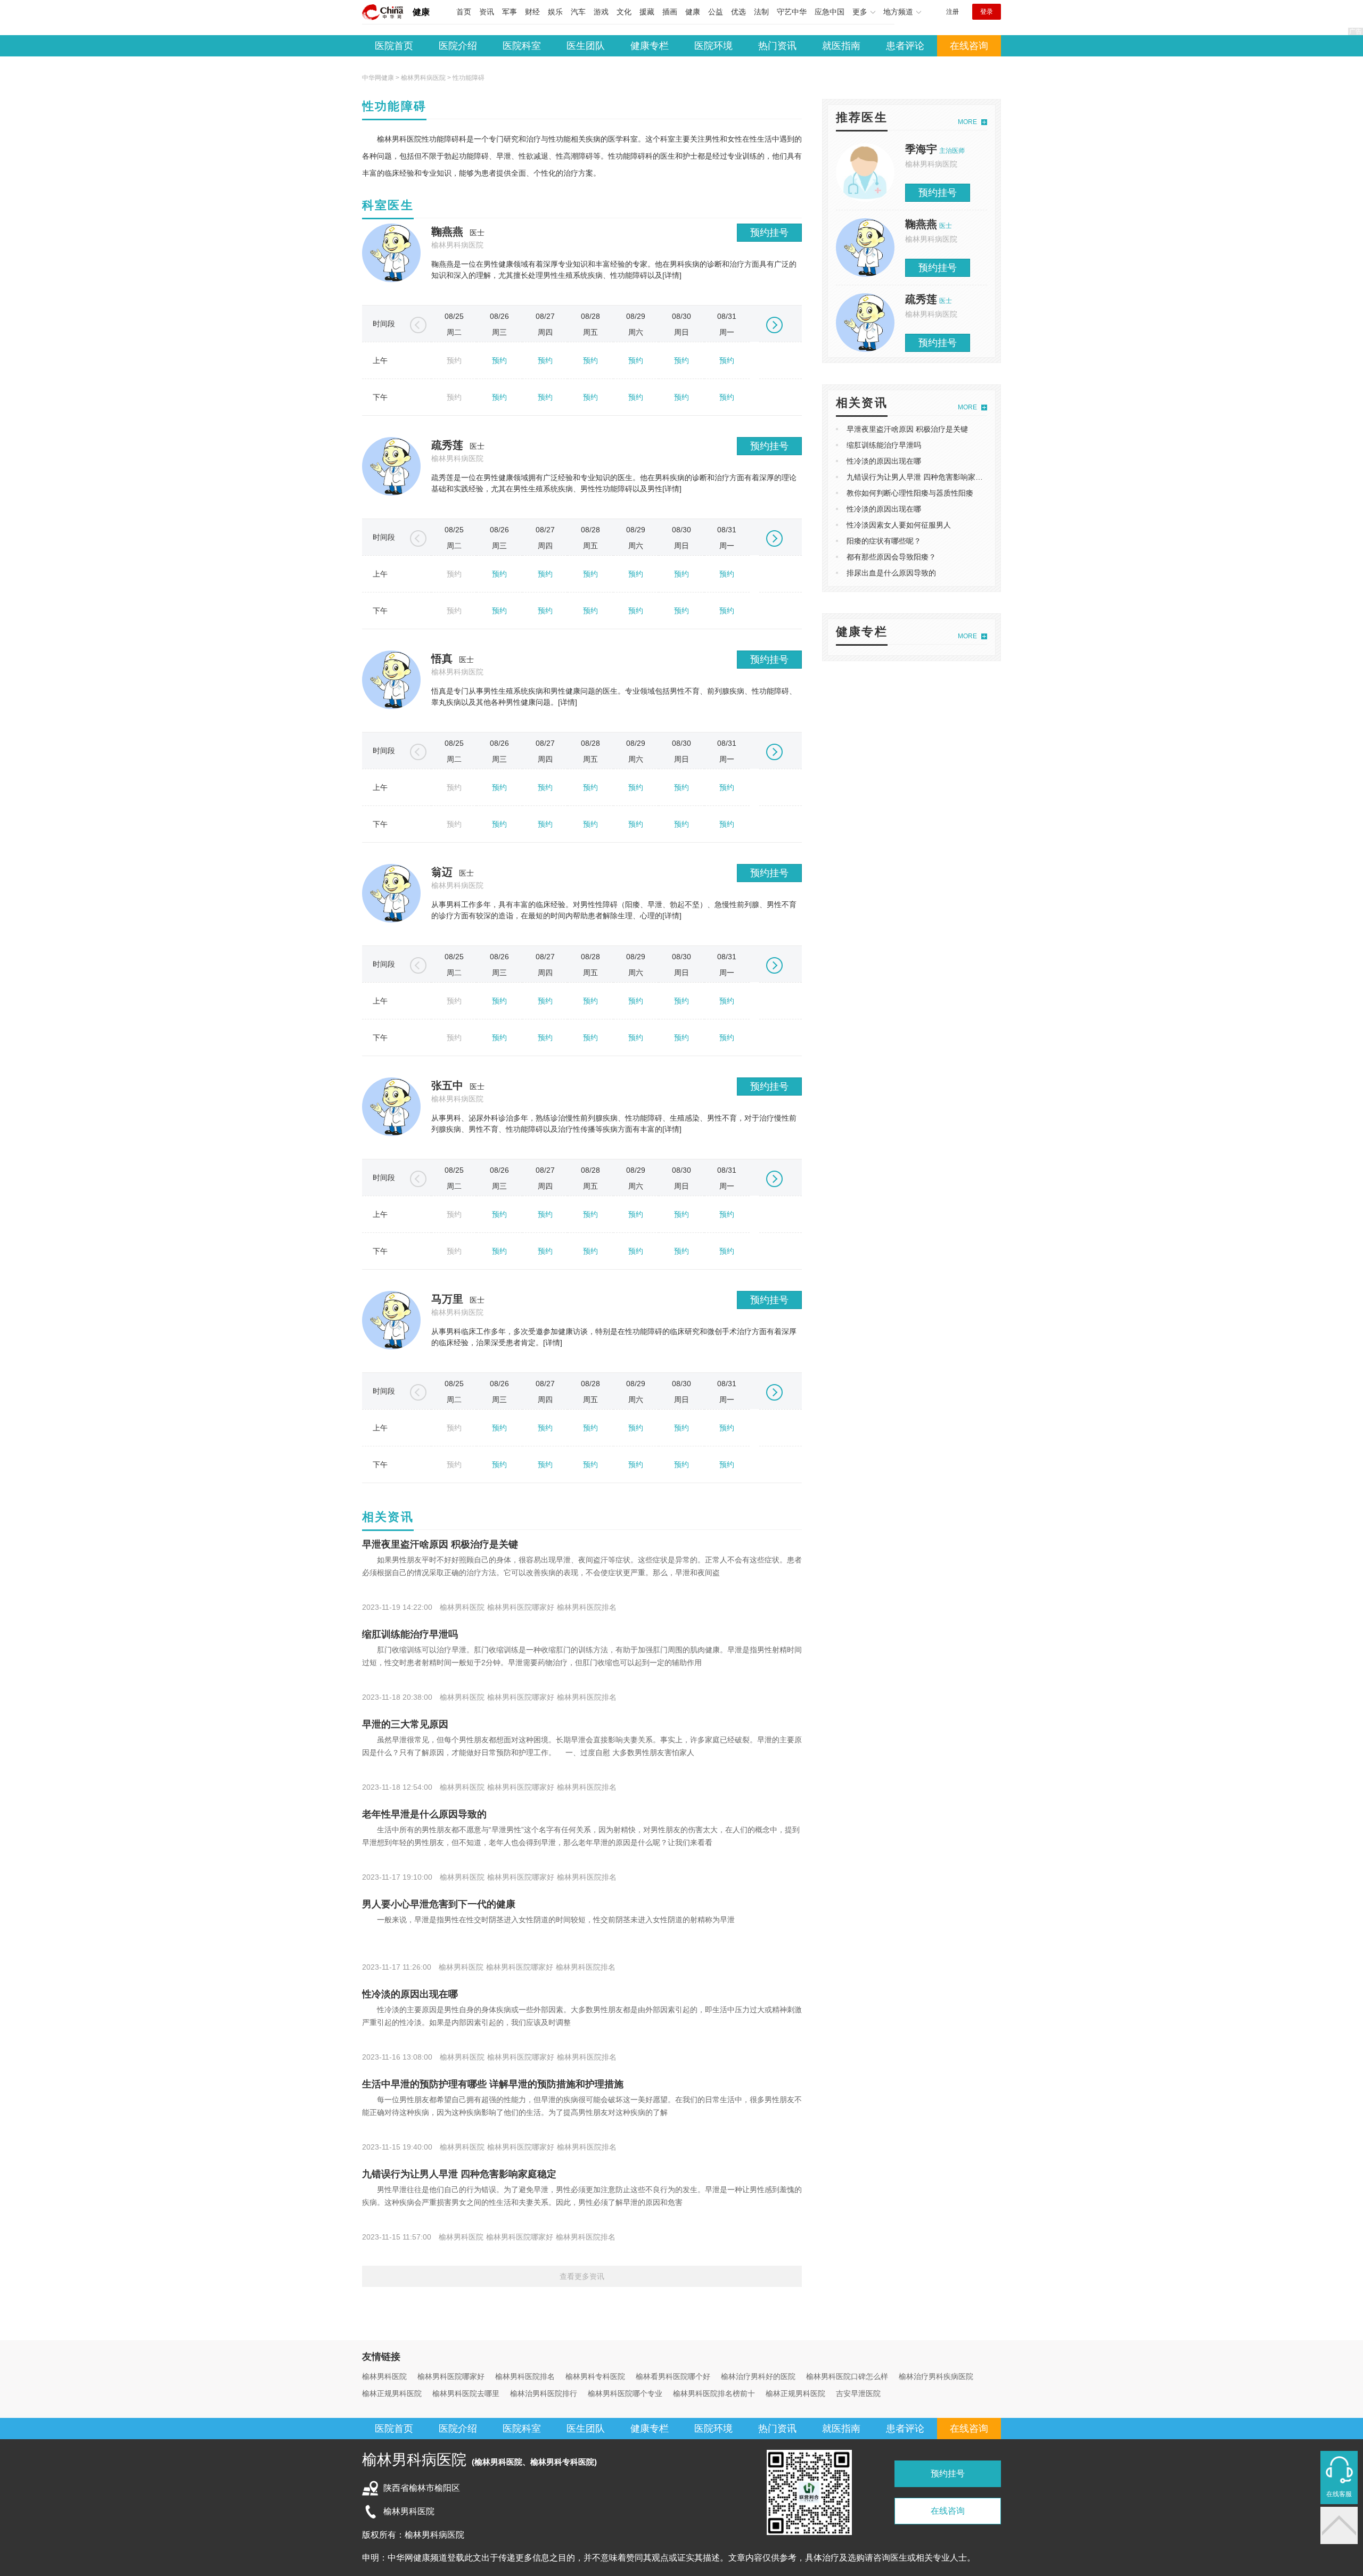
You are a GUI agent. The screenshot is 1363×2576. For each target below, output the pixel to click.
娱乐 (555, 12)
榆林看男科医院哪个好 (673, 2376)
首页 (464, 12)
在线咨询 (969, 46)
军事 (510, 12)
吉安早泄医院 (858, 2393)
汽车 (578, 12)
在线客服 (1339, 2494)
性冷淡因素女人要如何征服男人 (899, 525)
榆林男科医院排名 (525, 2376)
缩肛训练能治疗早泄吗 (410, 1634)
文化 (624, 12)
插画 (670, 12)
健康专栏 (650, 46)
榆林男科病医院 (423, 78)
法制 (761, 12)
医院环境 (713, 46)
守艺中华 (792, 12)
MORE (967, 122)
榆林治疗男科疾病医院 (936, 2376)
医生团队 (586, 46)
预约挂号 (769, 233)
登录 (987, 12)
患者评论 (905, 46)
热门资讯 (777, 46)
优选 (738, 12)
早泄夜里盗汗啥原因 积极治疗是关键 (440, 1544)
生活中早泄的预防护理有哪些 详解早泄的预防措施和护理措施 (493, 2084)
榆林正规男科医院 (392, 2393)
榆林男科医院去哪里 (466, 2393)
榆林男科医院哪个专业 (625, 2393)
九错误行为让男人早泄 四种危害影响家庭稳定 (459, 2174)
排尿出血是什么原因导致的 (891, 573)
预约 (499, 360)
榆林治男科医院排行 (544, 2393)
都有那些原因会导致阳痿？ (891, 557)
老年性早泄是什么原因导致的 (424, 1814)
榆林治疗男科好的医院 (758, 2376)
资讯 (487, 12)
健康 (421, 12)
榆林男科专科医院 (595, 2376)
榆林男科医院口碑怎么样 (847, 2376)
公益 (716, 12)
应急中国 (830, 12)
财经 (532, 12)
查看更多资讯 (582, 2276)
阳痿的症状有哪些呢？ (884, 541)
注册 (953, 12)
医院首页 (394, 46)
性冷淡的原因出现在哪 (410, 1994)
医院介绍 (458, 46)
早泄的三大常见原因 (405, 1724)
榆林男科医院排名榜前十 (714, 2393)
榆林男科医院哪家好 (451, 2376)
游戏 (601, 12)
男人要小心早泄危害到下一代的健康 (439, 1904)
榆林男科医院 (384, 2376)
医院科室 (522, 46)
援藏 (647, 12)
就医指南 (841, 46)
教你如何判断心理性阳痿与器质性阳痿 (910, 493)
